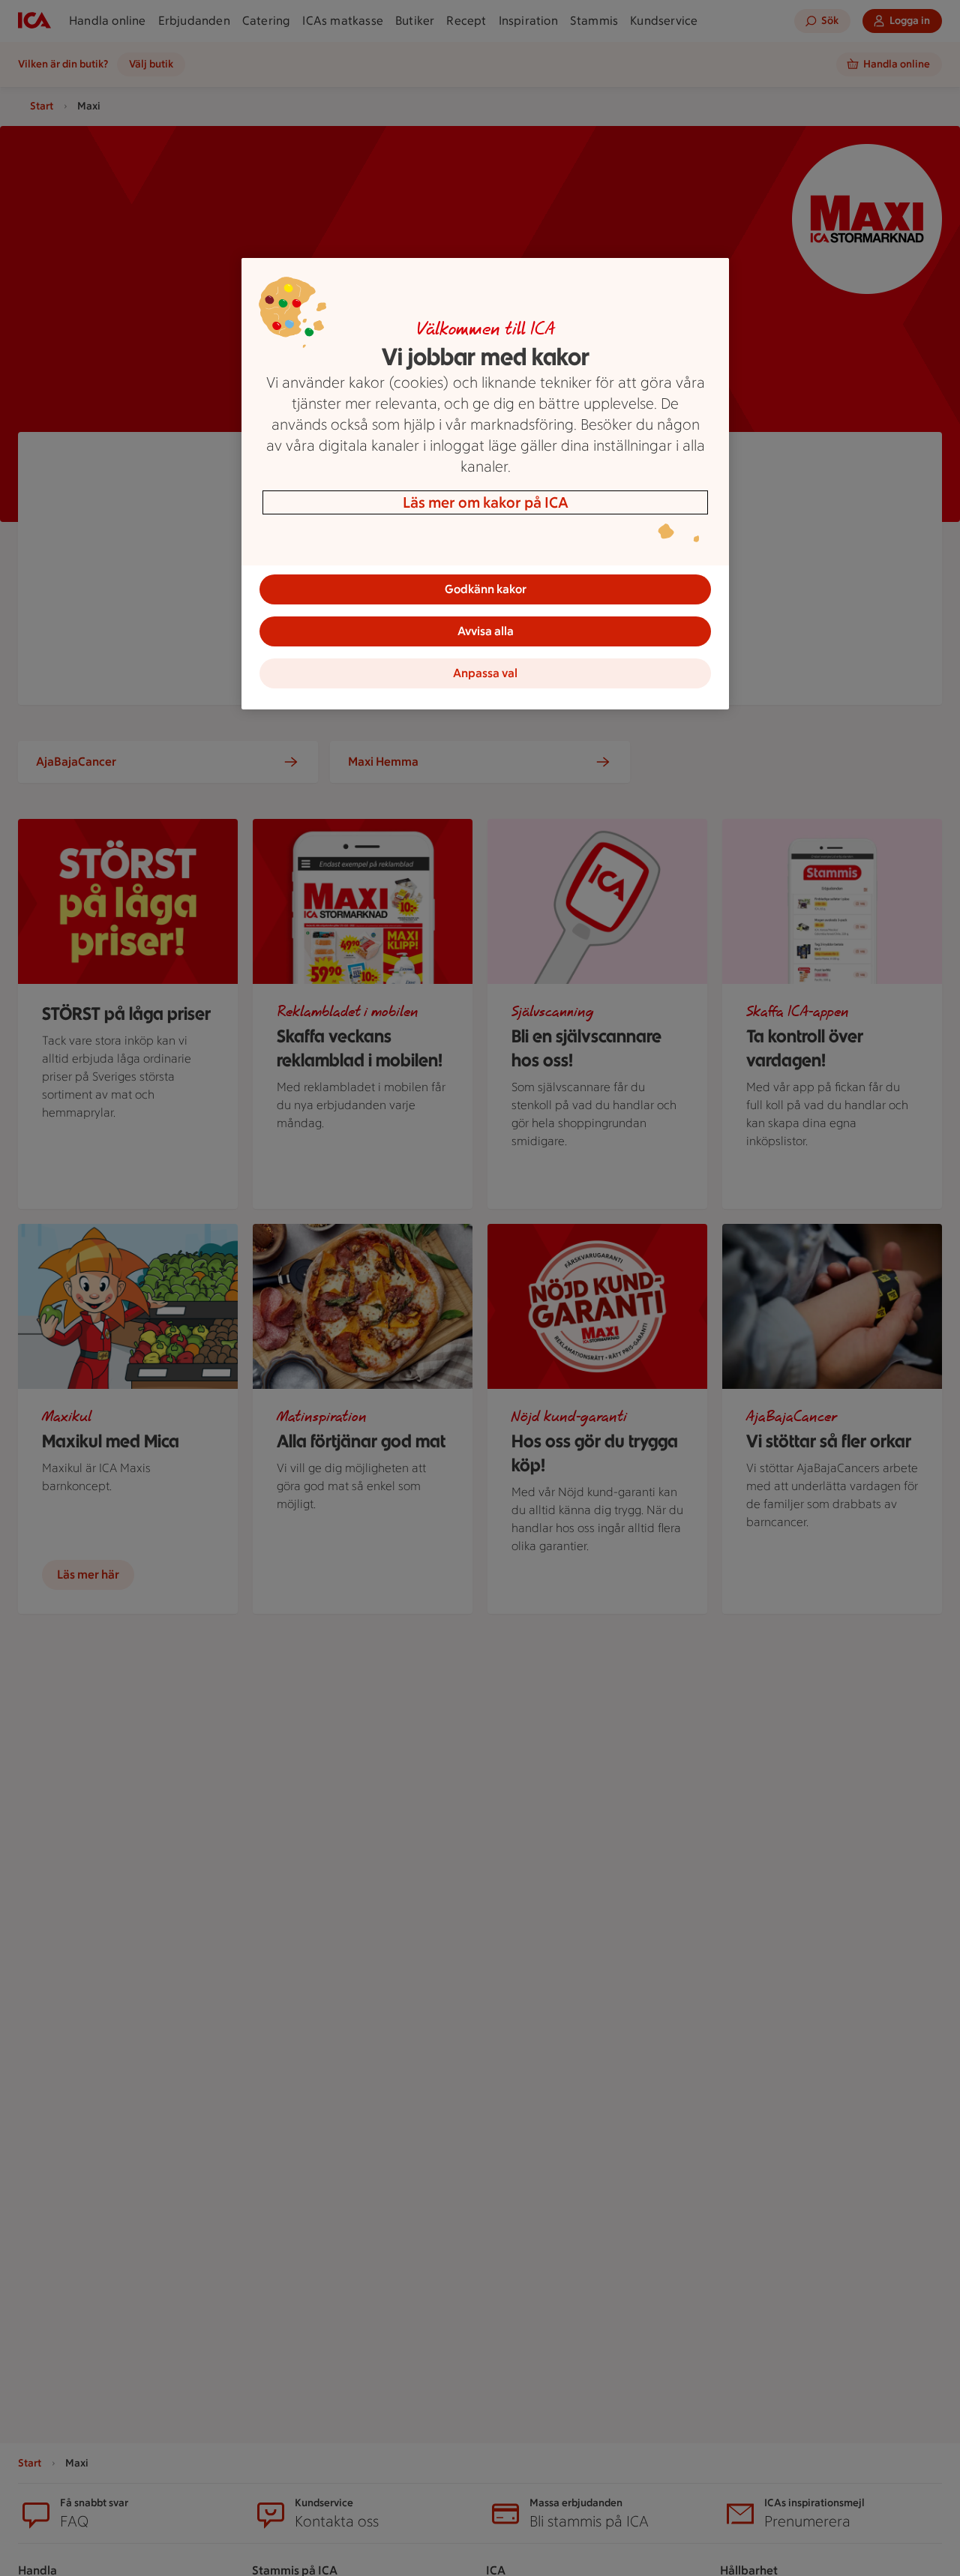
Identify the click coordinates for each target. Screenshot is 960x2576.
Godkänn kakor (486, 589)
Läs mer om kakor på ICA (486, 502)
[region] (485, 484)
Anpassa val (485, 673)
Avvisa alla (486, 631)
